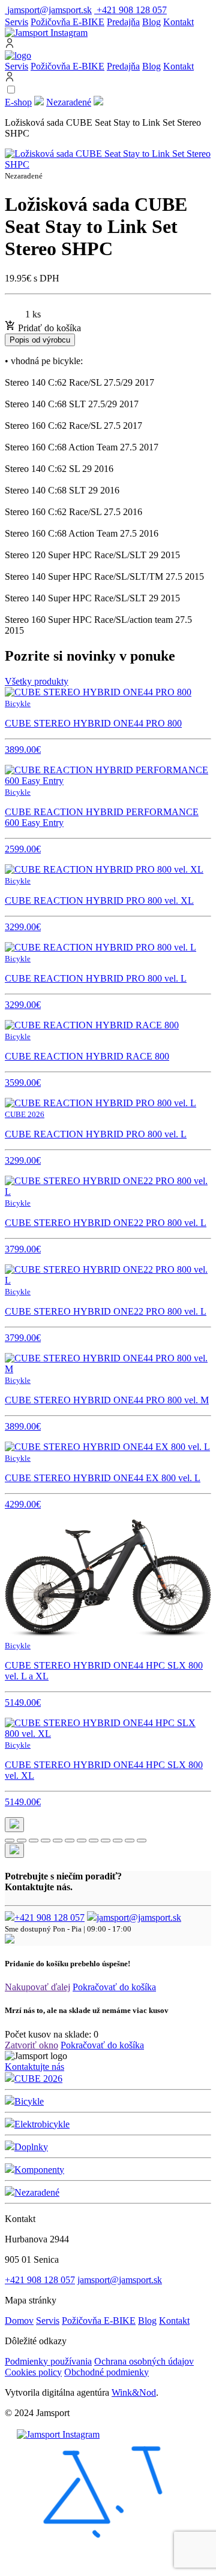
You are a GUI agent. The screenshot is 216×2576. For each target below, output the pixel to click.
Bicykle (29, 2101)
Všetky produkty (37, 681)
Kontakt (178, 22)
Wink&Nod (134, 2392)
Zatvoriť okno (31, 2045)
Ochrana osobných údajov (144, 2361)
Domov (19, 2321)
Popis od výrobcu (40, 340)
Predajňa (123, 22)
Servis (16, 22)
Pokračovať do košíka (114, 1987)
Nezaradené (69, 102)
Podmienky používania (48, 2361)
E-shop (18, 102)
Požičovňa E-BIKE (67, 22)
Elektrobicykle (42, 2124)
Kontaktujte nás (34, 2067)
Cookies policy (33, 2372)
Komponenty (39, 2170)
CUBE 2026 (38, 2079)
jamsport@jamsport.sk (139, 1917)
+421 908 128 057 (49, 1917)
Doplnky (31, 2147)
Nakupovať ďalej (37, 1987)
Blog (151, 22)
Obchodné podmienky (106, 2372)
